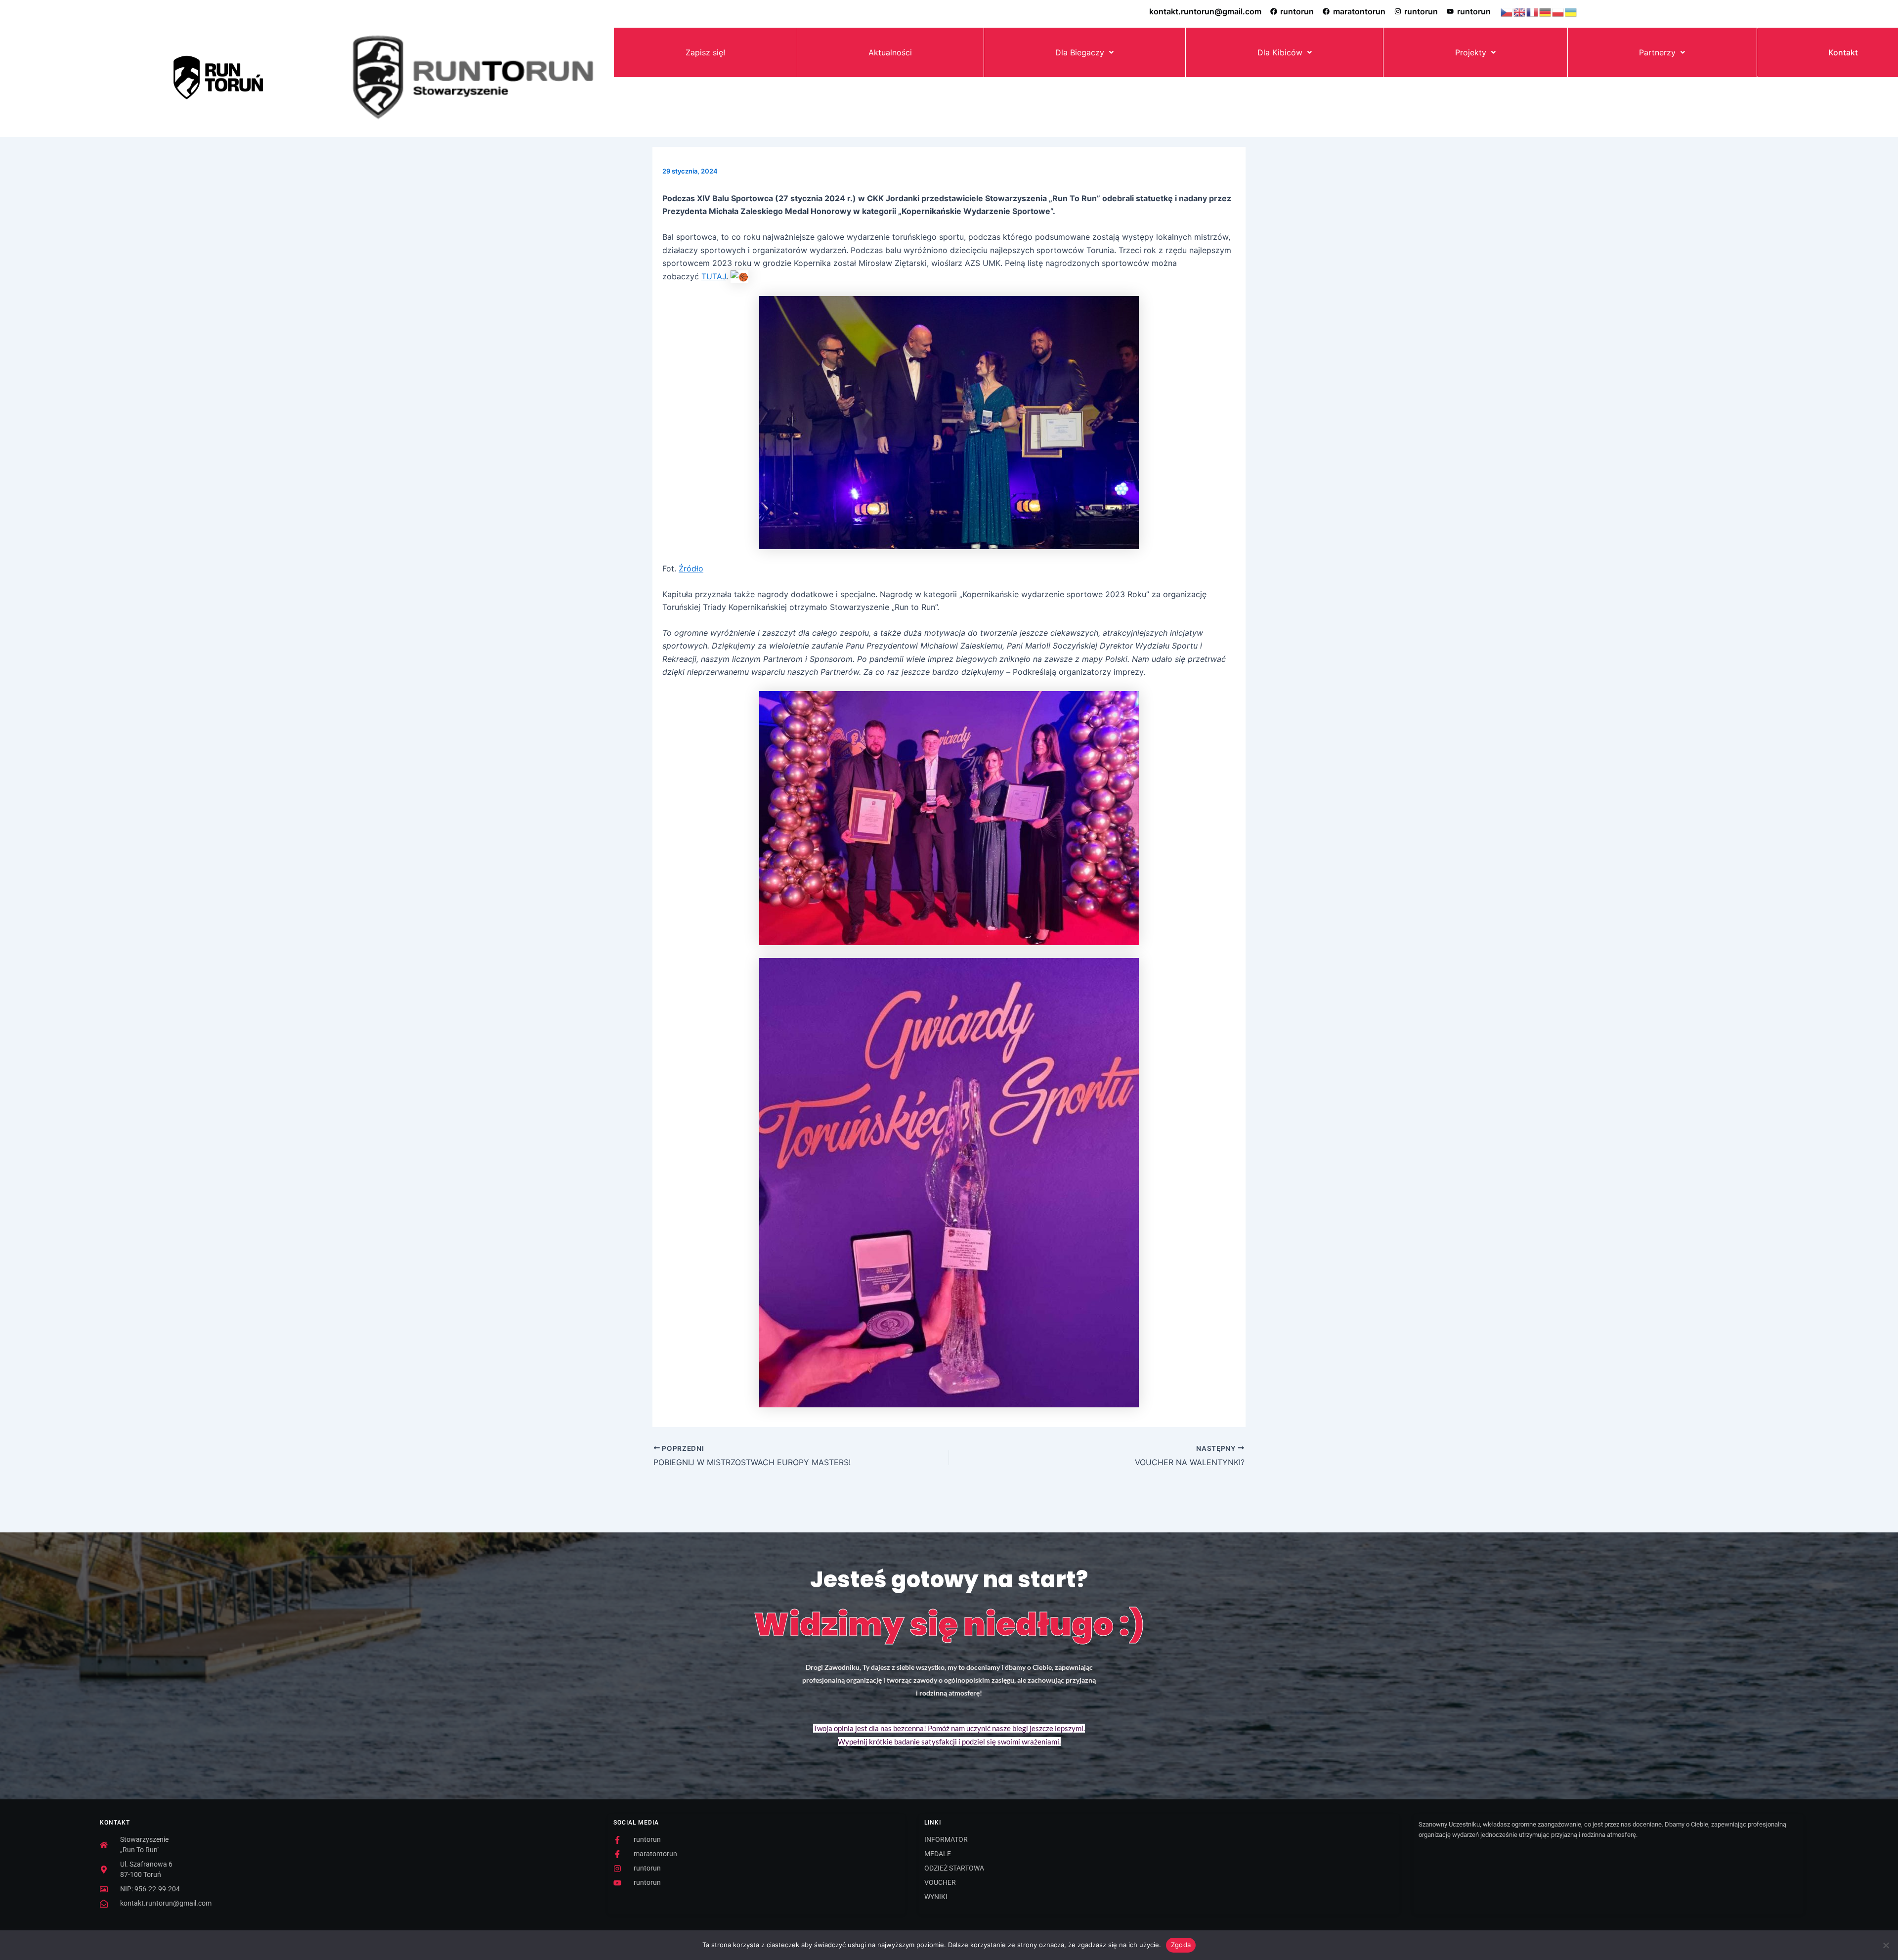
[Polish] (1558, 11)
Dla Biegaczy (1080, 52)
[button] (1085, 52)
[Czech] (1507, 11)
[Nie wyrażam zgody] (1886, 1945)
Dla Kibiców (1280, 52)
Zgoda (1181, 1945)
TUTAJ (714, 276)
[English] (1520, 11)
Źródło (691, 568)
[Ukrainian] (1571, 11)
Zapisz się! (705, 52)
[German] (1546, 11)
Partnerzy (1657, 52)
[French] (1533, 11)
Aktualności (890, 52)
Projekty (1471, 52)
